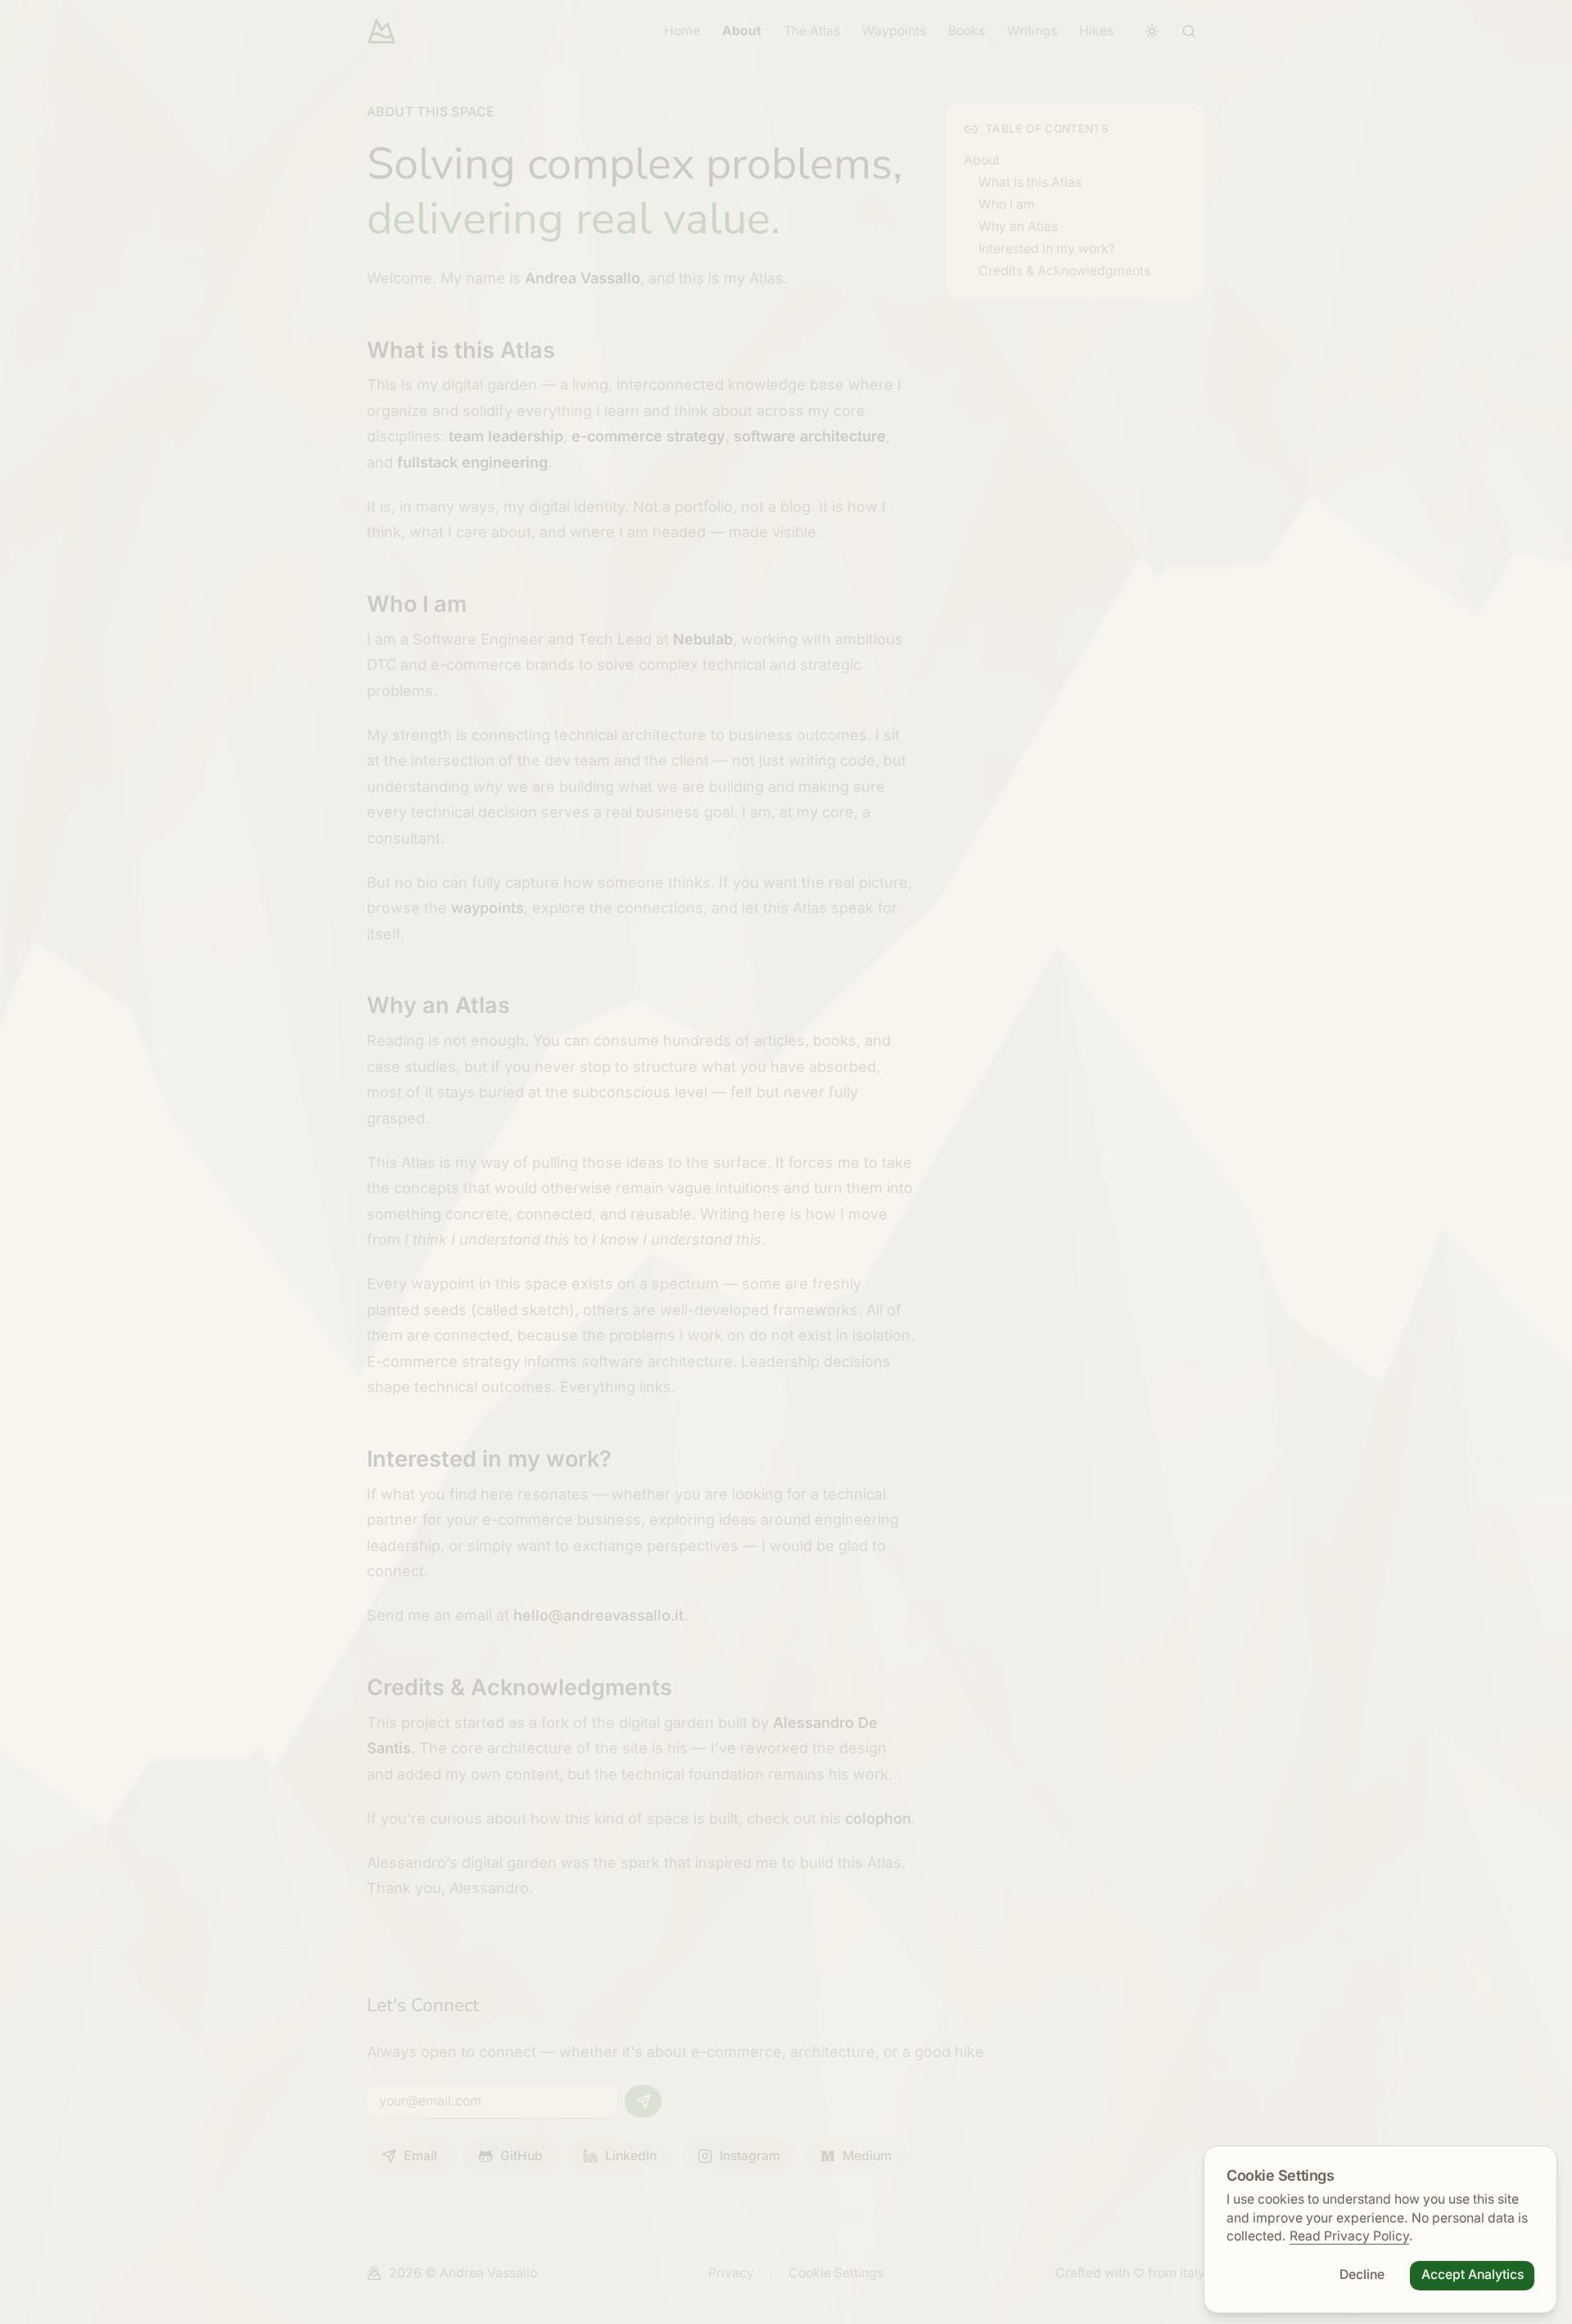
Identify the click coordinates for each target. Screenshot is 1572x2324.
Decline (1362, 2274)
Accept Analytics (1473, 2274)
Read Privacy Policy (1349, 2236)
